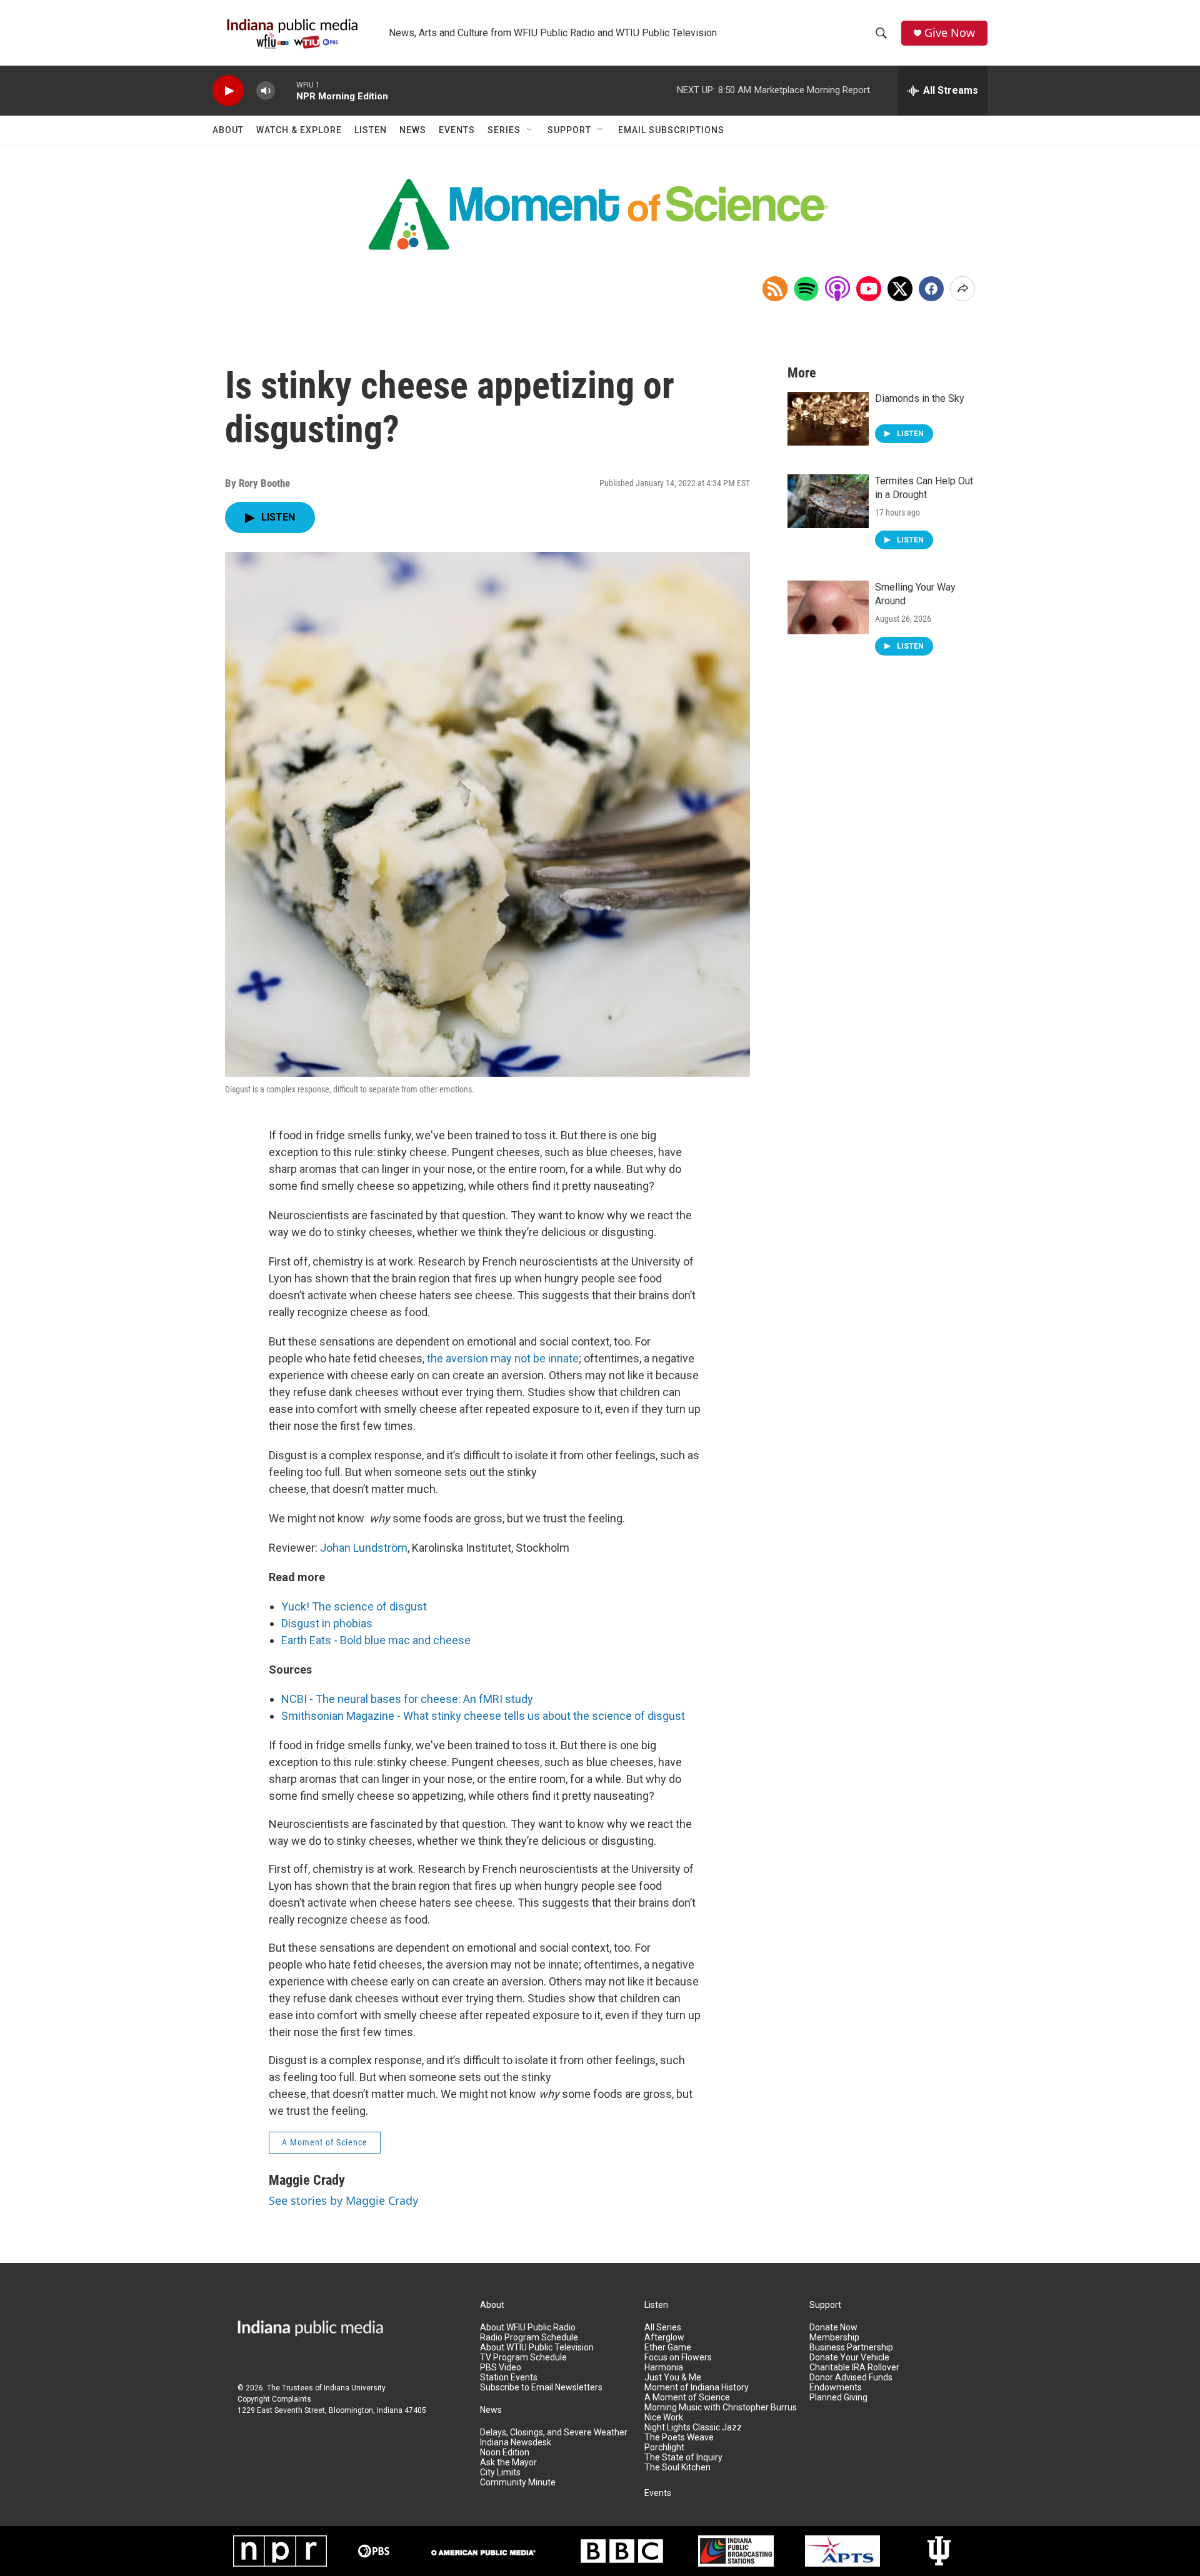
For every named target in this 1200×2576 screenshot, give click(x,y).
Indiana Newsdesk (516, 2443)
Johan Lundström (364, 1548)
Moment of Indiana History (697, 2388)
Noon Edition (505, 2453)
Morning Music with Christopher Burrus (721, 2408)
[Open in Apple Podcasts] (837, 289)
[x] (900, 289)
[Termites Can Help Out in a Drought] (828, 501)
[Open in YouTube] (869, 289)
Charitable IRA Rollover (854, 2368)
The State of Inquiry (683, 2458)
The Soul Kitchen (677, 2468)
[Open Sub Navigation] (530, 130)
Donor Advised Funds (851, 2378)
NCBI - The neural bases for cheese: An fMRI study (407, 1699)
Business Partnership (851, 2348)
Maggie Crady (307, 2180)
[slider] (286, 90)
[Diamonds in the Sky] (828, 419)
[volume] (266, 91)
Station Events (509, 2378)
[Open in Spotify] (806, 289)
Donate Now (833, 2328)
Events (457, 130)
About (228, 130)
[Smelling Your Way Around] (828, 607)
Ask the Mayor (508, 2463)
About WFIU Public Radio (528, 2328)
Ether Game (668, 2348)
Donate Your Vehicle (849, 2358)
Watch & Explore (299, 130)
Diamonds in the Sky (920, 398)
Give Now (950, 33)
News (413, 130)
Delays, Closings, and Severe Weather (554, 2433)
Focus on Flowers (678, 2358)
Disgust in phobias (327, 1623)
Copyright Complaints (274, 2399)
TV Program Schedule (523, 2358)
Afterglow (664, 2338)
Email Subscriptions (671, 130)
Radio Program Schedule (529, 2338)
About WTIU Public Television (537, 2348)
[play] (228, 91)
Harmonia (664, 2368)
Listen (371, 130)
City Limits (500, 2473)
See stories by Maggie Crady (343, 2200)
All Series (663, 2328)
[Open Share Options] (962, 289)
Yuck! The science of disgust (354, 1606)
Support (569, 130)
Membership (834, 2338)
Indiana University (355, 2388)
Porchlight (664, 2448)
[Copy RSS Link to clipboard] (775, 289)
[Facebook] (931, 289)
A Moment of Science (325, 2142)
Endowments (836, 2388)
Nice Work (664, 2418)
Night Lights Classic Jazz (693, 2428)
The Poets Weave (679, 2438)
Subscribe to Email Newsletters (541, 2388)
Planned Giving (838, 2398)
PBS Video (501, 2368)
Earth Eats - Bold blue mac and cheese (376, 1640)
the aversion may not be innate (503, 1358)
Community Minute (518, 2483)
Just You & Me (673, 2378)
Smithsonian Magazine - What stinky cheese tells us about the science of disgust (483, 1716)
